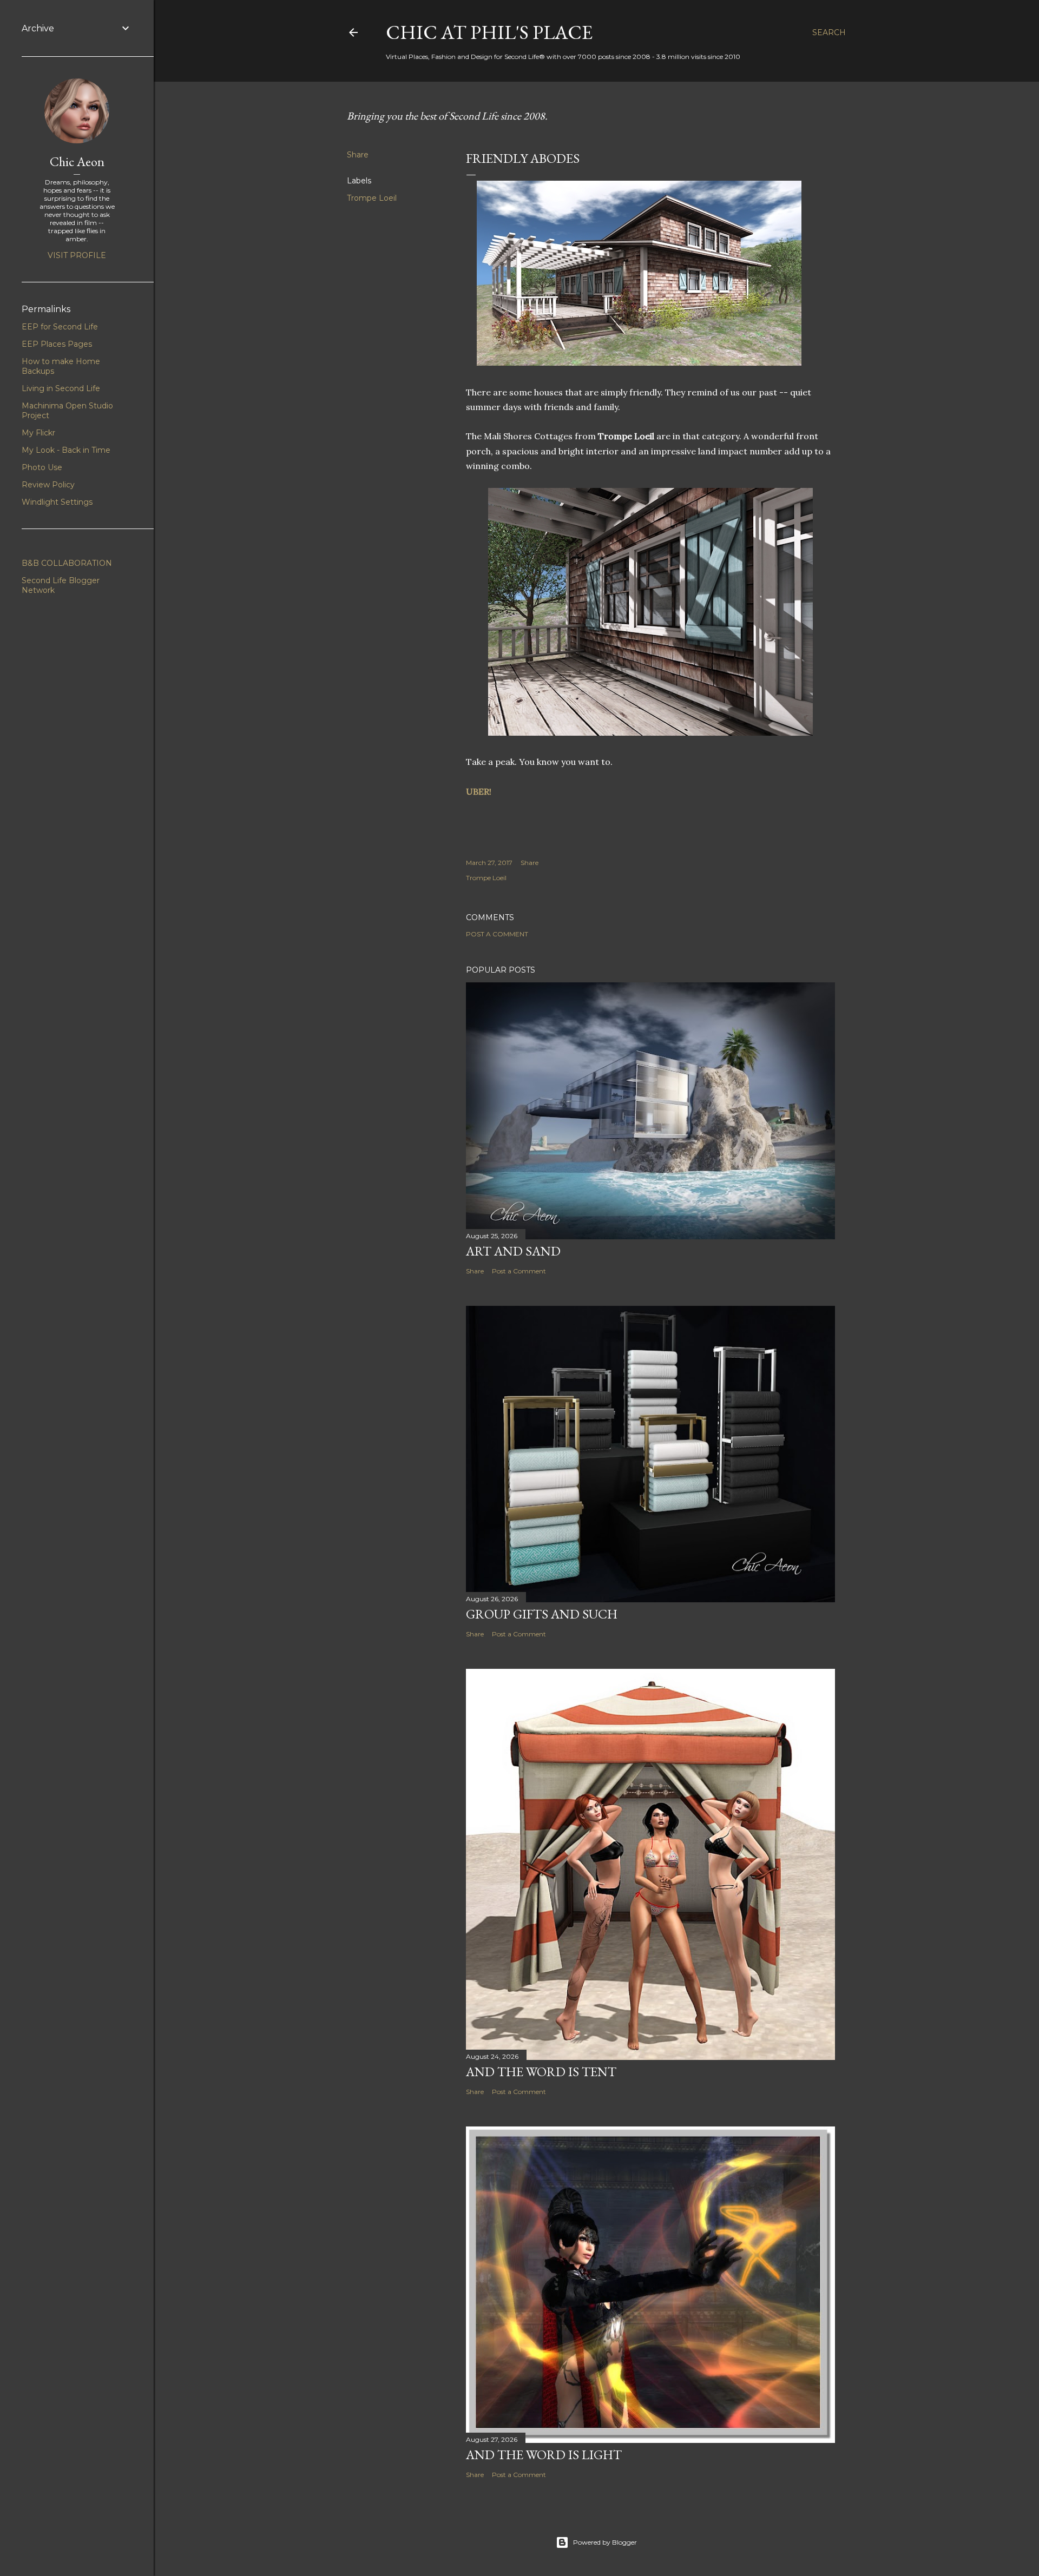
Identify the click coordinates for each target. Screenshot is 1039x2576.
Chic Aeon (77, 161)
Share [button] (358, 155)
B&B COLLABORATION (67, 563)
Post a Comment (497, 934)
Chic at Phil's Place (489, 32)
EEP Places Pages (57, 344)
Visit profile (77, 255)
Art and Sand (513, 1251)
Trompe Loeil (372, 198)
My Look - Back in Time (66, 450)
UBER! (479, 791)
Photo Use (42, 467)
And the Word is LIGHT (544, 2455)
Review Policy (48, 485)
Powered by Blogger (605, 2542)
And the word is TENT (541, 2072)
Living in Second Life (61, 388)
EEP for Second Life (60, 327)
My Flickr (38, 433)
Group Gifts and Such (542, 1614)
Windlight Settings (57, 502)
